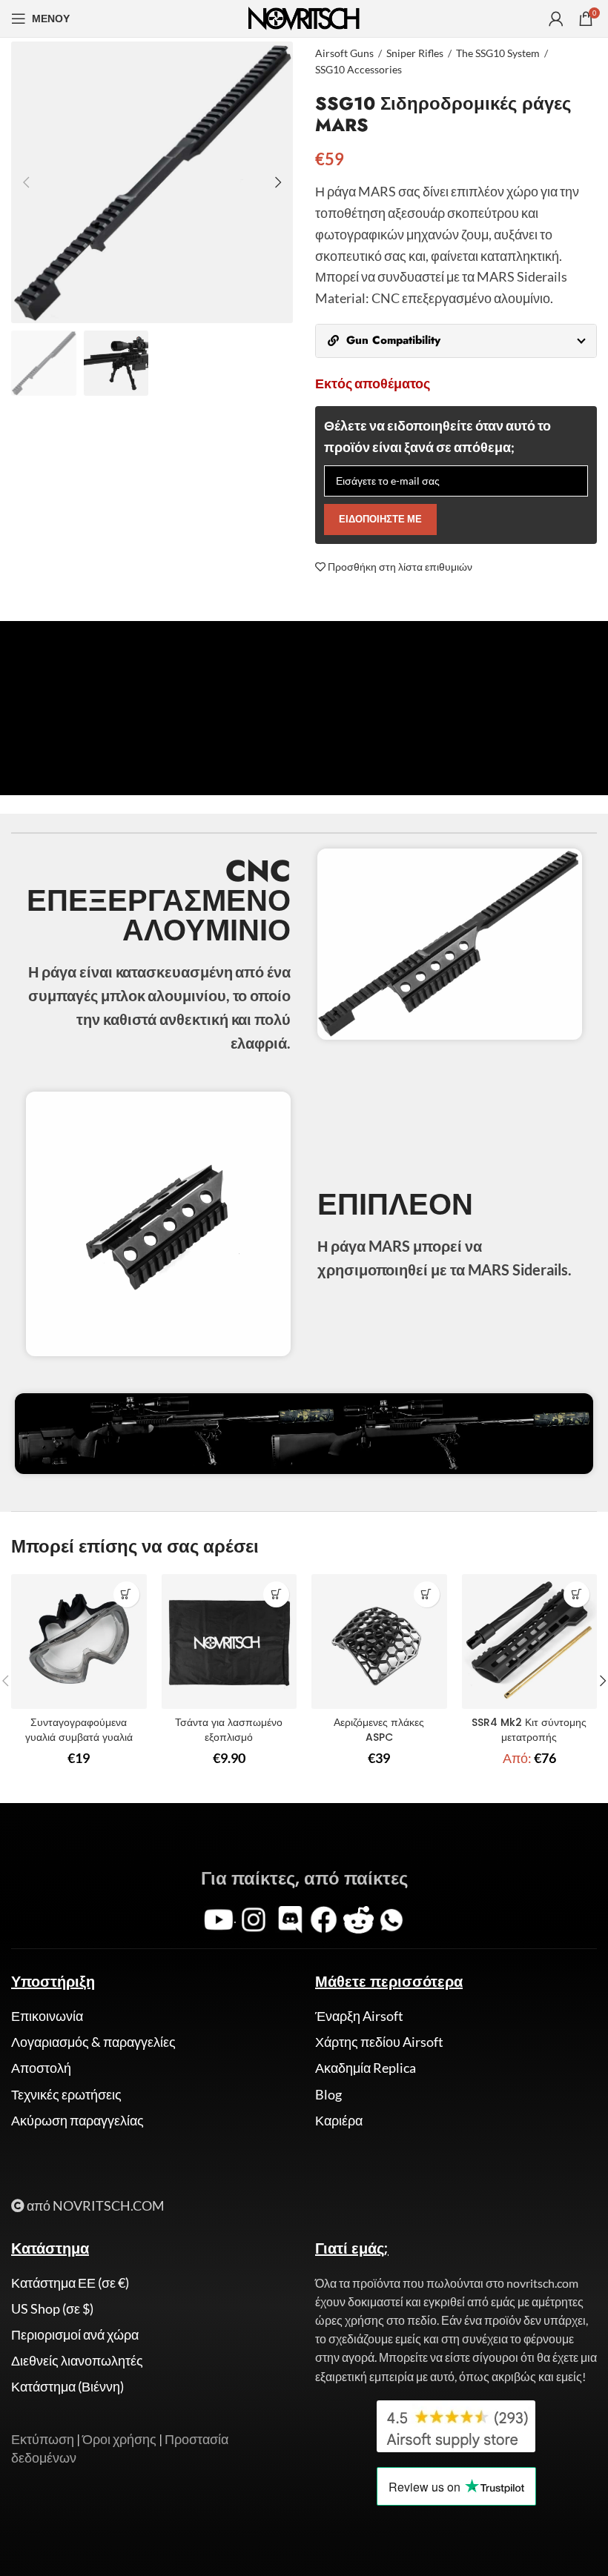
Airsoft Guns (344, 53)
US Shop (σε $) (52, 2308)
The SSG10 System (498, 53)
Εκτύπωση (43, 2439)
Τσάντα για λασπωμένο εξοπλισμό (229, 1730)
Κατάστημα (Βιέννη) (67, 2386)
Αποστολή (41, 2068)
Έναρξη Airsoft (359, 2016)
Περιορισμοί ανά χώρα (75, 2334)
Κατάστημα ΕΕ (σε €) (70, 2283)
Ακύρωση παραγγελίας (77, 2120)
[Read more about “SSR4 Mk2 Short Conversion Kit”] (576, 1594)
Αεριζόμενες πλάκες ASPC (379, 1730)
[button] (126, 1594)
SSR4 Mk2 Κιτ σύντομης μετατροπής (529, 1730)
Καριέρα (339, 2120)
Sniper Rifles (415, 53)
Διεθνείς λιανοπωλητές (77, 2360)
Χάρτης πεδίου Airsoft (379, 2042)
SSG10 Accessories (358, 69)
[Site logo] (304, 17)
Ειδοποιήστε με (380, 519)
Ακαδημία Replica (366, 2068)
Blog (328, 2094)
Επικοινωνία (47, 2016)
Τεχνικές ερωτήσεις (66, 2094)
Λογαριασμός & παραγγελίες (93, 2042)
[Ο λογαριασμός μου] (556, 19)
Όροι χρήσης (119, 2439)
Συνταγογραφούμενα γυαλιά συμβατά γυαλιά (79, 1730)
